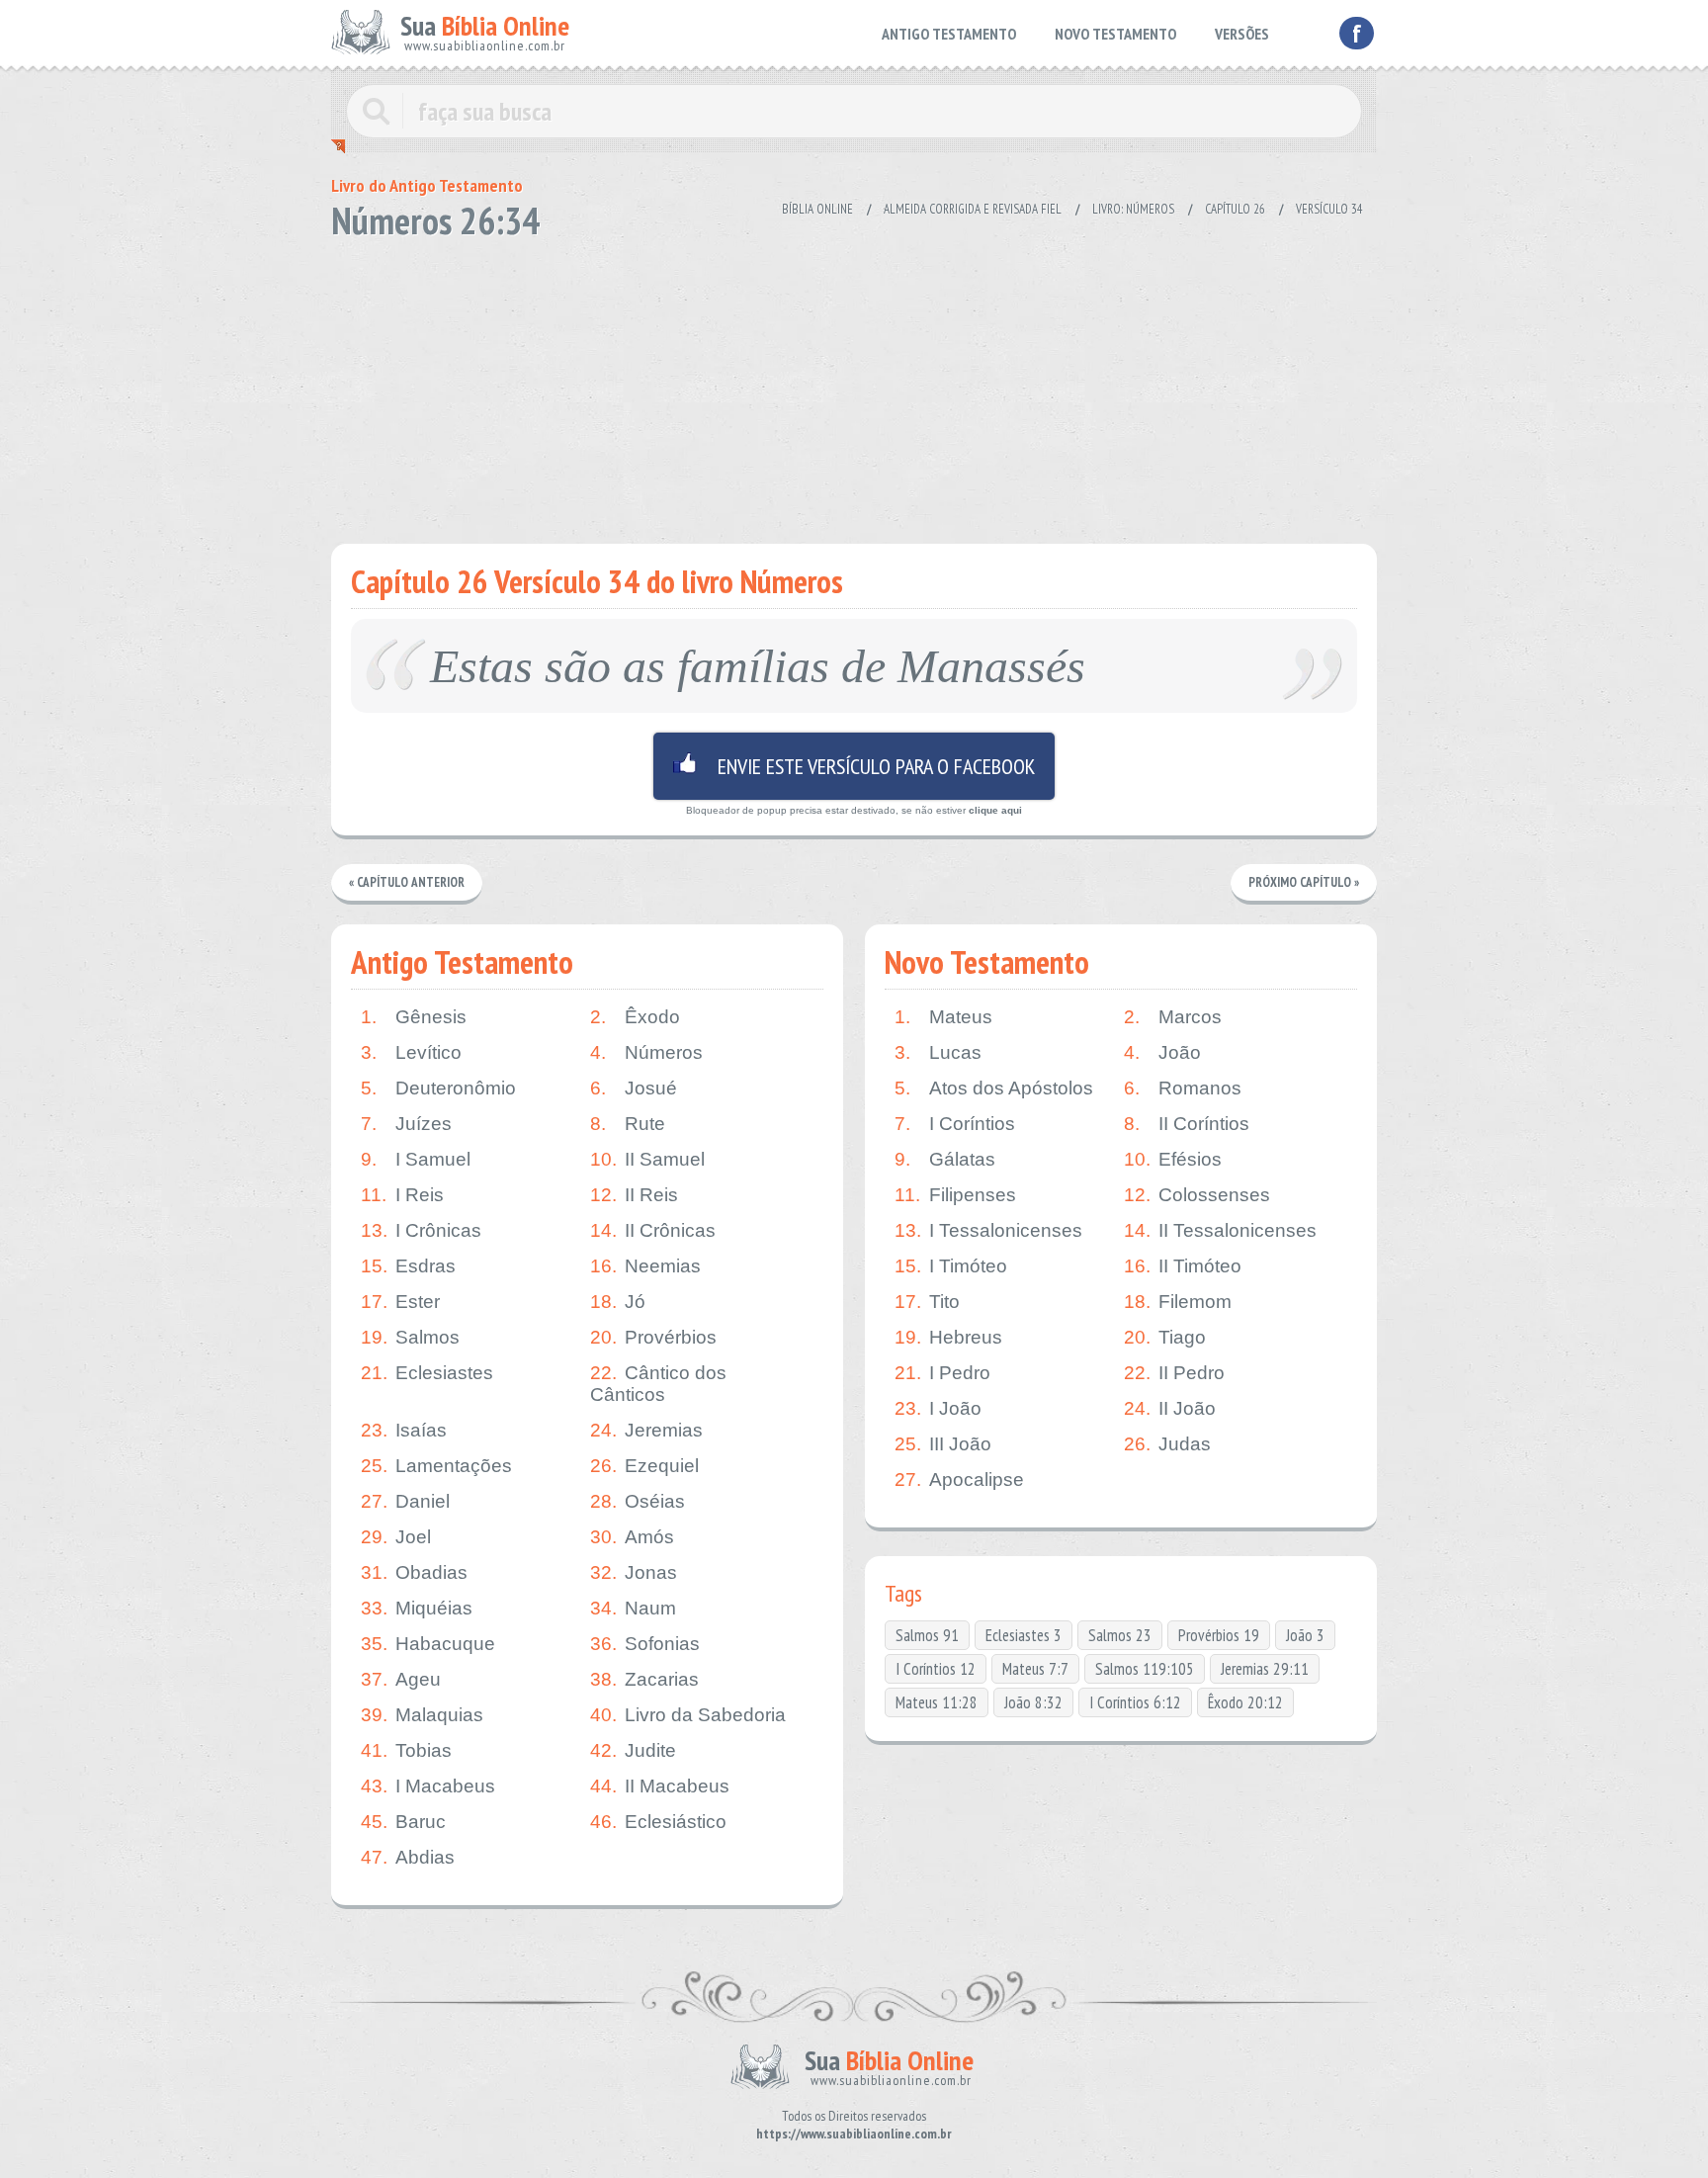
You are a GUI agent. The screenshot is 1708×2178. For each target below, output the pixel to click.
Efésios (1173, 1159)
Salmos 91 (927, 1635)
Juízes (406, 1124)
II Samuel (647, 1159)
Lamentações (436, 1466)
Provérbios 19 (1219, 1635)
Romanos (1183, 1088)
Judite (633, 1750)
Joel (396, 1537)
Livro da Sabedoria (688, 1715)
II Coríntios (1187, 1124)
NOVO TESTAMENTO (1115, 34)
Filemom (1178, 1302)
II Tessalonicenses (1220, 1230)
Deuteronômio (438, 1088)
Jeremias (646, 1430)
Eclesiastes (427, 1373)
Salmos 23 (1120, 1635)
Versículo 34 (1329, 209)
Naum (633, 1608)
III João (943, 1444)
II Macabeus (660, 1786)
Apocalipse (959, 1480)
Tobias (406, 1750)
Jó (618, 1302)
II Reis (634, 1195)
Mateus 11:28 (937, 1702)
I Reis (402, 1195)
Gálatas (945, 1159)
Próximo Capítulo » (1304, 882)
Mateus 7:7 (1035, 1669)
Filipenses (955, 1195)
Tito (927, 1302)
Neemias (645, 1266)
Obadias (414, 1572)
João (1162, 1052)
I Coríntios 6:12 (1135, 1702)
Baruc (403, 1822)
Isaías (404, 1430)
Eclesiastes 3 (1024, 1635)
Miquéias (417, 1608)
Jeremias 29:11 (1265, 1669)
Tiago (1165, 1337)
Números (646, 1052)
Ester (400, 1302)
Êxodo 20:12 (1245, 1702)
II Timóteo (1183, 1266)
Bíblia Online (817, 209)
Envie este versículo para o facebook (854, 766)
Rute (628, 1124)
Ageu (401, 1679)
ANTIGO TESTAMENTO (949, 34)
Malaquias (422, 1715)
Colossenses (1197, 1195)
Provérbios (653, 1337)
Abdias (408, 1857)
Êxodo (635, 1017)
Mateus (943, 1017)
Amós (632, 1537)
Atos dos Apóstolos (994, 1088)
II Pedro (1174, 1373)
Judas (1167, 1444)
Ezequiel (644, 1466)
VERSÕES (1242, 34)
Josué (634, 1088)
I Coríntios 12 (936, 1669)
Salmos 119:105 (1145, 1669)
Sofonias (645, 1644)
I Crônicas (421, 1230)
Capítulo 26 (1235, 209)
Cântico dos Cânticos (658, 1384)
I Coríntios (955, 1124)
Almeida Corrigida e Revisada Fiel (973, 209)
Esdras (408, 1266)
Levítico (411, 1052)
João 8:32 (1033, 1702)
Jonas (634, 1572)
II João (1170, 1408)
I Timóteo (951, 1266)
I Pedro (942, 1373)
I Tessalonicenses (988, 1230)
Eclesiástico (658, 1822)
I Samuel (416, 1159)
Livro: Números (1133, 209)
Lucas (938, 1052)
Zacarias (644, 1679)
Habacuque (428, 1644)
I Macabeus (428, 1786)
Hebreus (948, 1337)
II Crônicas (653, 1230)
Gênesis (414, 1017)
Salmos (410, 1337)
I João (938, 1408)
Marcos (1173, 1017)
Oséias (638, 1501)
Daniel (405, 1501)
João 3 (1305, 1635)
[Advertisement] (854, 386)
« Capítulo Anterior (407, 882)
